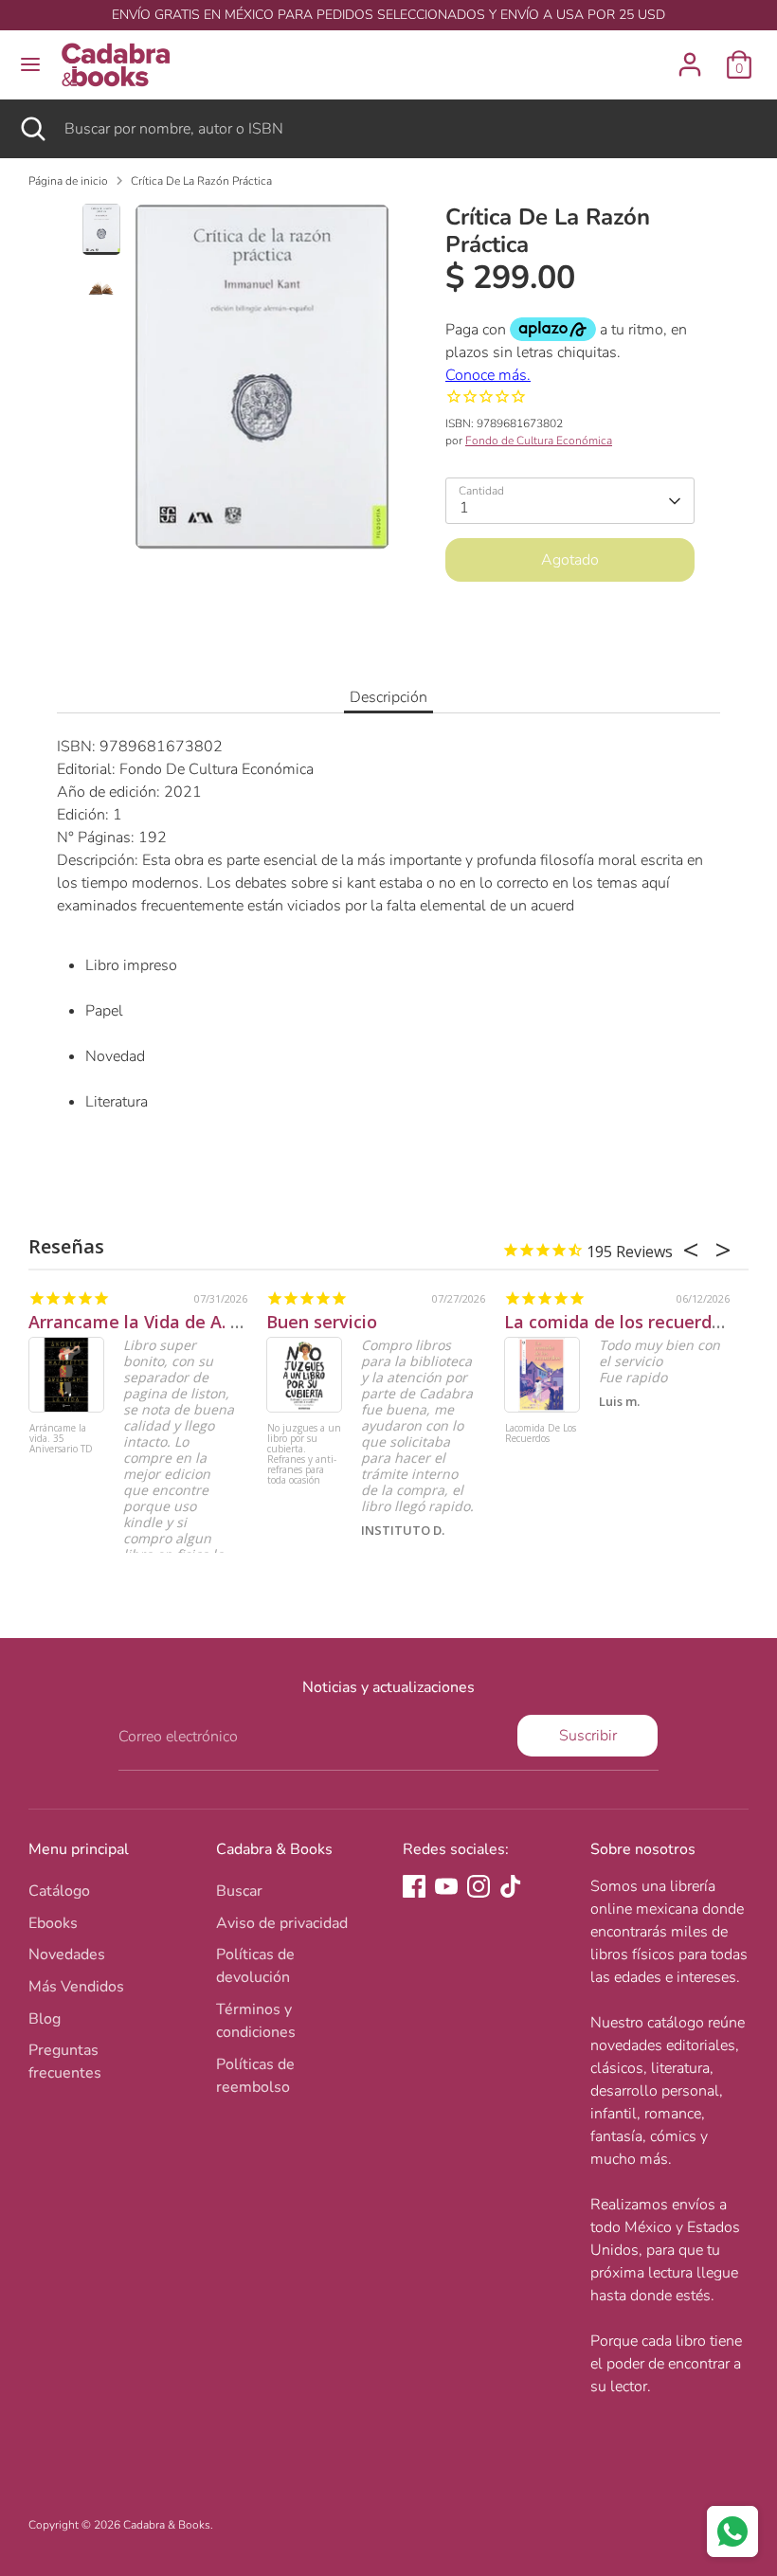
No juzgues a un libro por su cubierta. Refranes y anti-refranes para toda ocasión (304, 1455)
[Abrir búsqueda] (32, 129)
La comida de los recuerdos (617, 1322)
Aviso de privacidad (282, 1923)
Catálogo (59, 1891)
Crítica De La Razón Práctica (201, 181)
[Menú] (30, 64)
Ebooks (53, 1923)
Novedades (67, 1955)
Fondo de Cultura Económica (539, 441)
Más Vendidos (76, 1987)
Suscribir (588, 1736)
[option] (262, 384)
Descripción (388, 697)
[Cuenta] (690, 57)
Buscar (239, 1891)
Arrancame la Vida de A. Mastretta (172, 1322)
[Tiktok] (511, 1886)
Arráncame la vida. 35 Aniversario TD (61, 1439)
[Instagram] (479, 1886)
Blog (45, 2019)
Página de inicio (68, 181)
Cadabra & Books (167, 2525)
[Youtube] (446, 1886)
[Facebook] (414, 1886)
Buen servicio (322, 1322)
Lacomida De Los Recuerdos (541, 1434)
